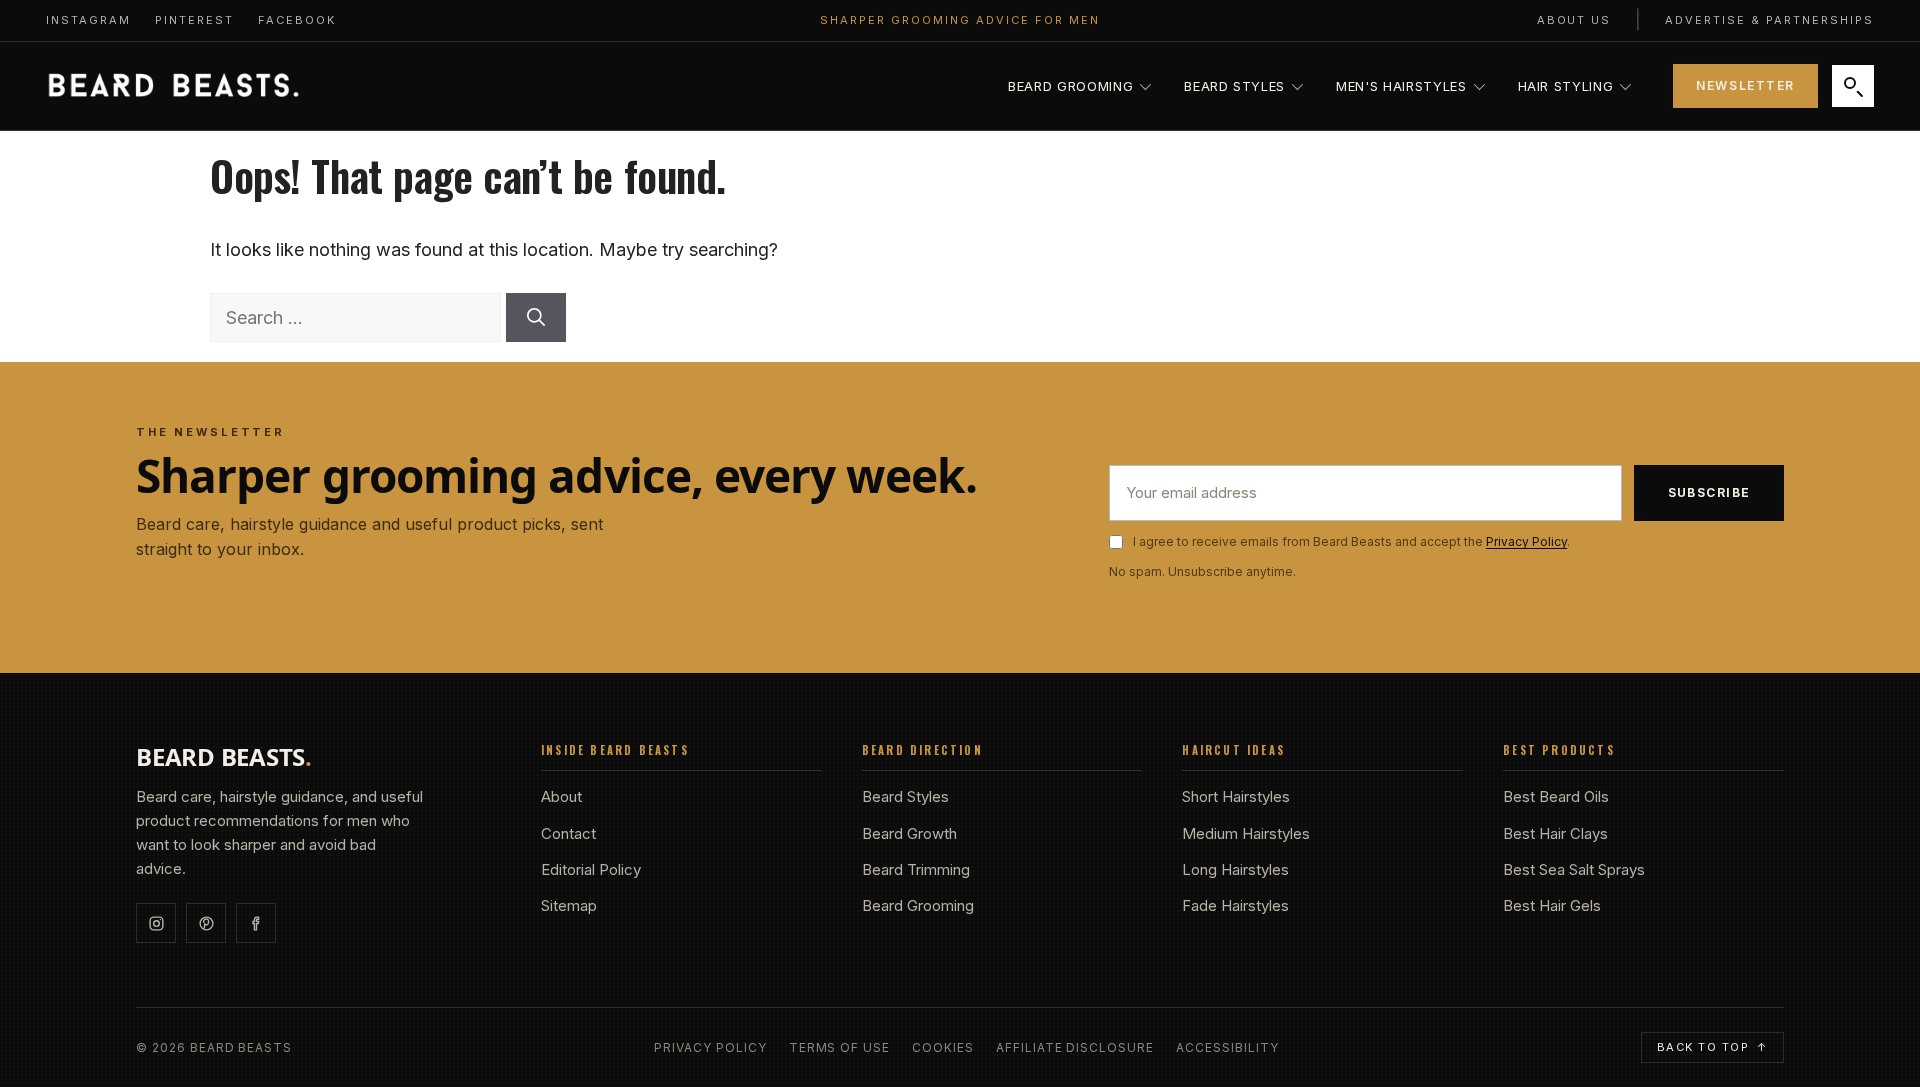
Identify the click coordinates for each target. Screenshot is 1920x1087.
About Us (1574, 20)
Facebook (297, 20)
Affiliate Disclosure (1075, 1048)
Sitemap (569, 905)
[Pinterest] (206, 923)
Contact (568, 833)
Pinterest (194, 20)
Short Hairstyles (1236, 796)
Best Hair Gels (1552, 905)
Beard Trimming (916, 869)
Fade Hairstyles (1235, 905)
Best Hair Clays (1555, 833)
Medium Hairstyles (1246, 833)
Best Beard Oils (1556, 796)
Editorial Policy (591, 869)
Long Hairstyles (1235, 869)
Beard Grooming (1070, 86)
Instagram (88, 20)
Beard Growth (909, 833)
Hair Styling (1566, 86)
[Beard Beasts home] (173, 86)
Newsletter (1745, 85)
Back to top (1713, 1047)
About (561, 796)
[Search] (1853, 86)
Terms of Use (840, 1048)
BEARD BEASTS (224, 757)
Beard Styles (1234, 86)
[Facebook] (256, 923)
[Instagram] (156, 923)
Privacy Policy (1526, 541)
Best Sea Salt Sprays (1574, 869)
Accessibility (1227, 1048)
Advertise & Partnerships (1769, 20)
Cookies (943, 1048)
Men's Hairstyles (1401, 86)
